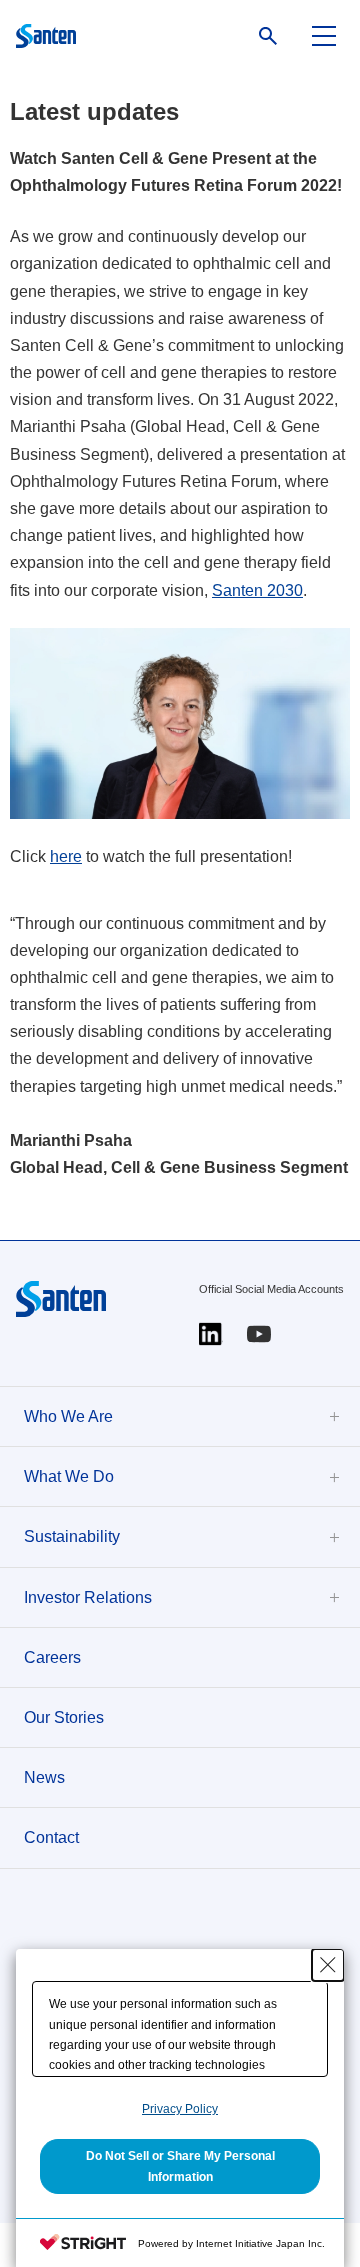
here (66, 856)
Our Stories (64, 1717)
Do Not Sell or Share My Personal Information (180, 2166)
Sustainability (72, 1536)
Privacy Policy (180, 2109)
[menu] (324, 36)
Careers (52, 1657)
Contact (51, 1837)
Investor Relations (88, 1597)
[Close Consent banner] (328, 1965)
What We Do (69, 1476)
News (44, 1777)
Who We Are (68, 1416)
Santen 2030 (257, 590)
